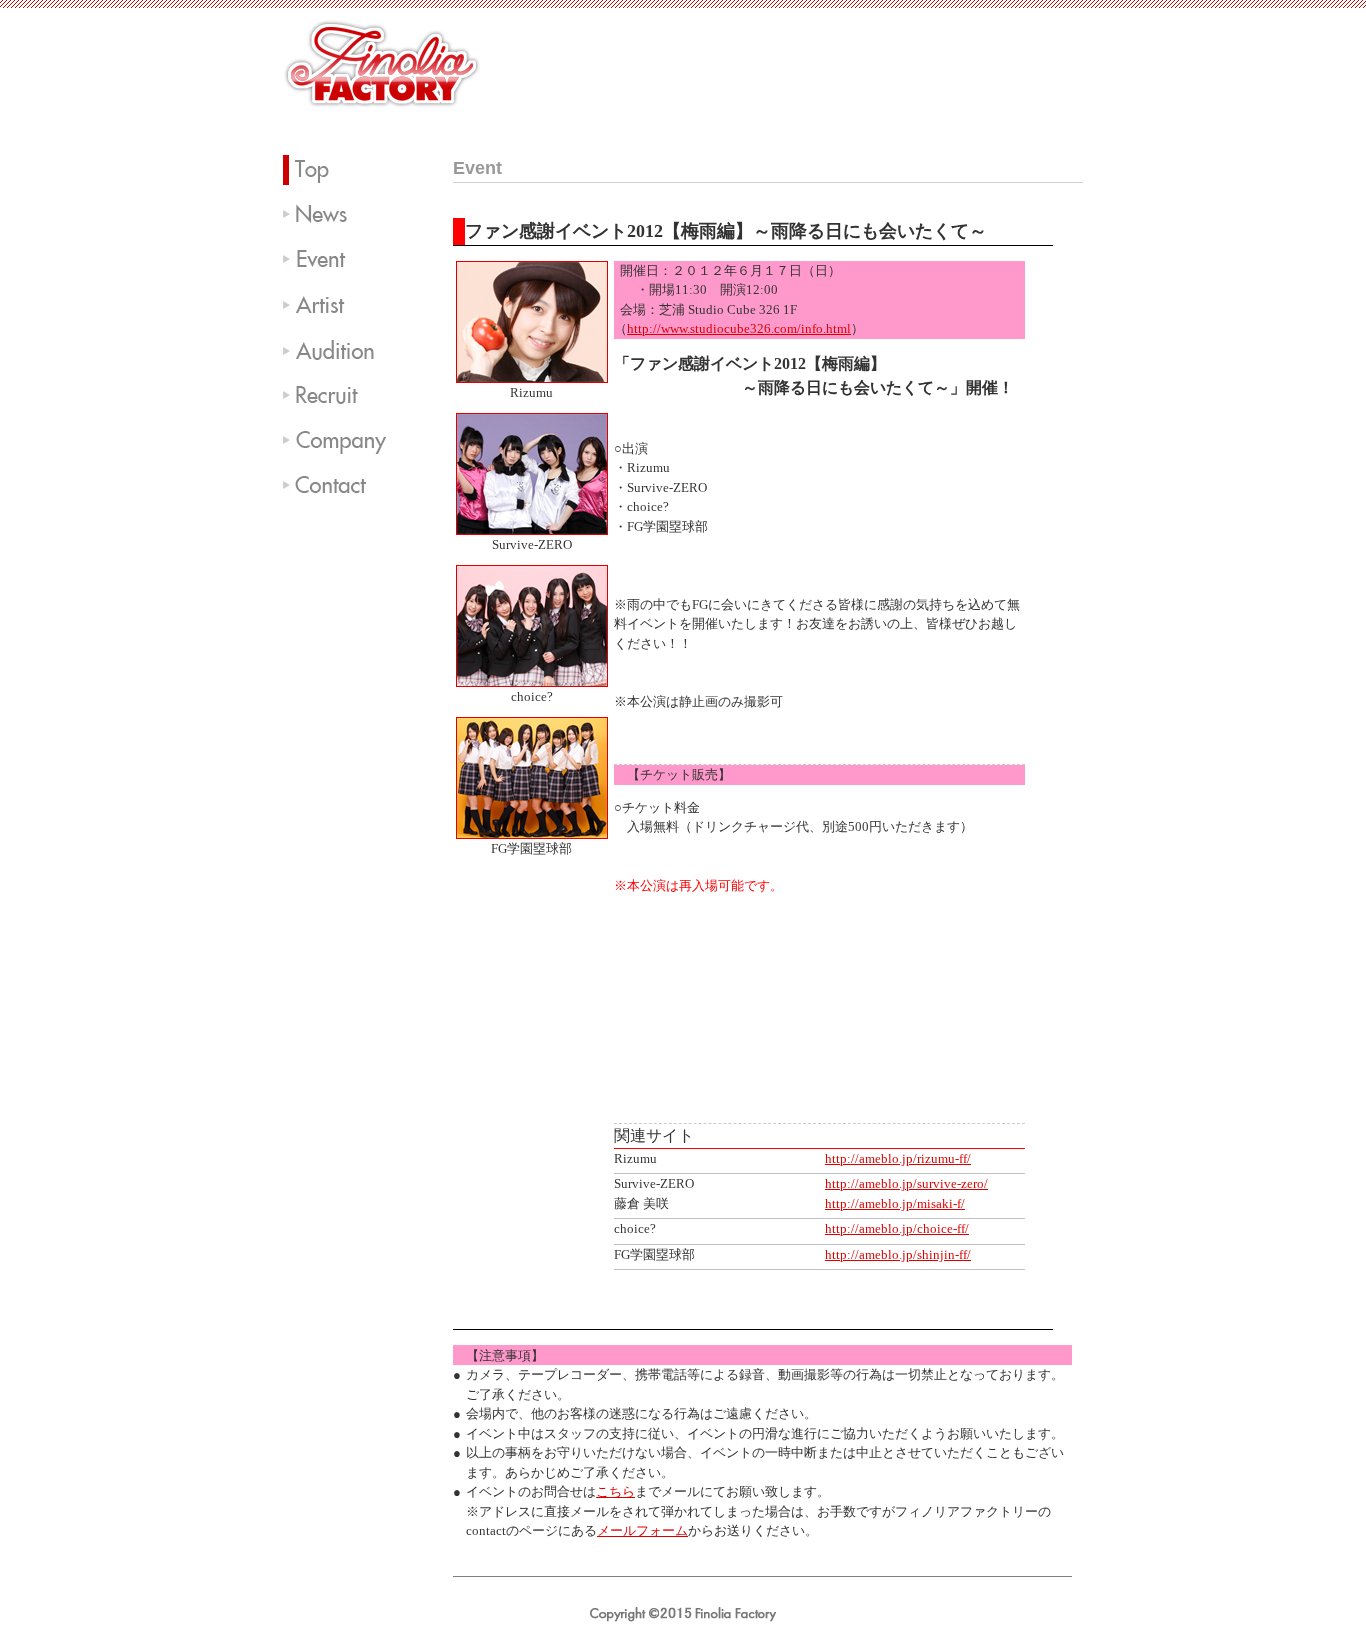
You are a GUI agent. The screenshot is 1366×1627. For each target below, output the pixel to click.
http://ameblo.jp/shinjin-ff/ (898, 1254)
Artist (343, 305)
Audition (343, 350)
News (343, 215)
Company (343, 440)
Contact (343, 485)
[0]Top (343, 170)
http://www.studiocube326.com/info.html (739, 328)
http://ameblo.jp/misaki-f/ (895, 1203)
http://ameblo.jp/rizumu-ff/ (898, 1158)
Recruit (343, 395)
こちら (615, 1491)
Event (343, 260)
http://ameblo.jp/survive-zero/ (906, 1183)
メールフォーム (642, 1530)
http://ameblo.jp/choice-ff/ (897, 1228)
